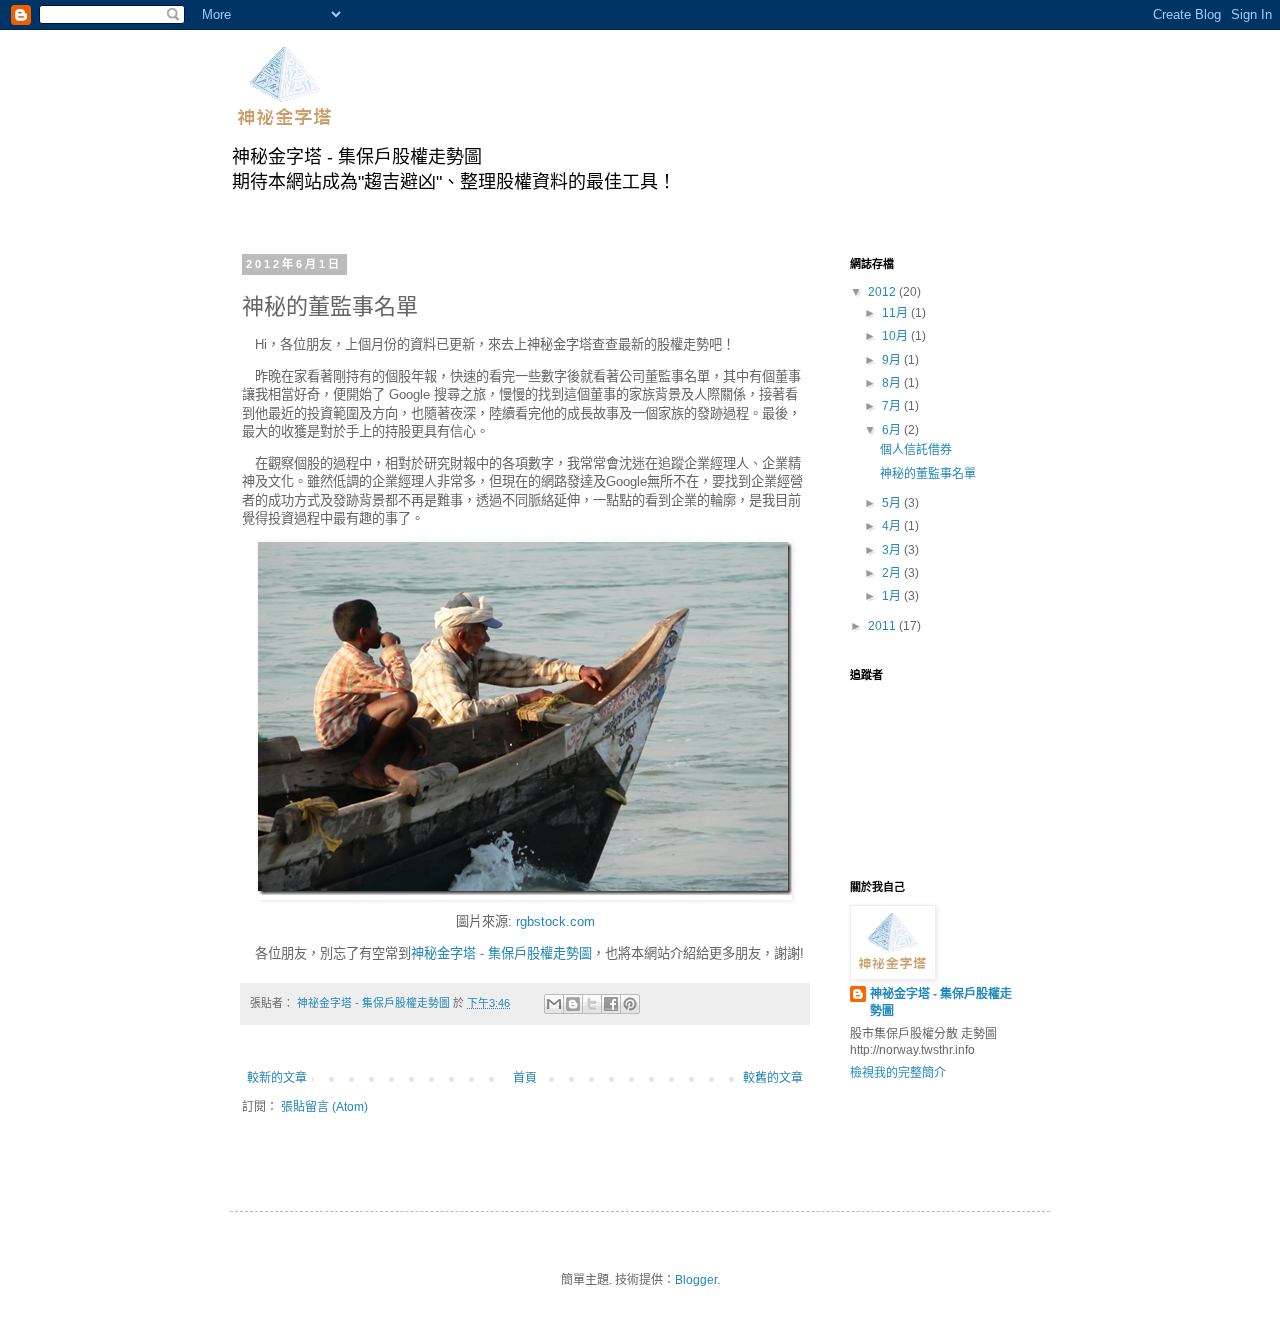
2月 (893, 573)
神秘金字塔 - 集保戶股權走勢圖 (501, 953)
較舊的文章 (773, 1078)
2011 (883, 626)
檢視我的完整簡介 (898, 1073)
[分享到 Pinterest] (630, 1004)
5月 (893, 503)
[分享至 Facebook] (611, 1004)
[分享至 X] (592, 1004)
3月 (893, 550)
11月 (896, 313)
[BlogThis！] (573, 1004)
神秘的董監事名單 (928, 474)
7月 (893, 406)
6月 (893, 430)
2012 (883, 292)
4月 (893, 526)
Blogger (696, 1280)
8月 (893, 383)
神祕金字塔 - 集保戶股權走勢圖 (941, 1002)
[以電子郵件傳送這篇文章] (554, 1004)
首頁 (525, 1078)
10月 (896, 336)
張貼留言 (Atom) (324, 1107)
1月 (893, 596)
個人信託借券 (916, 450)
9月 (893, 360)
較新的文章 (277, 1078)
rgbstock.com (555, 921)
